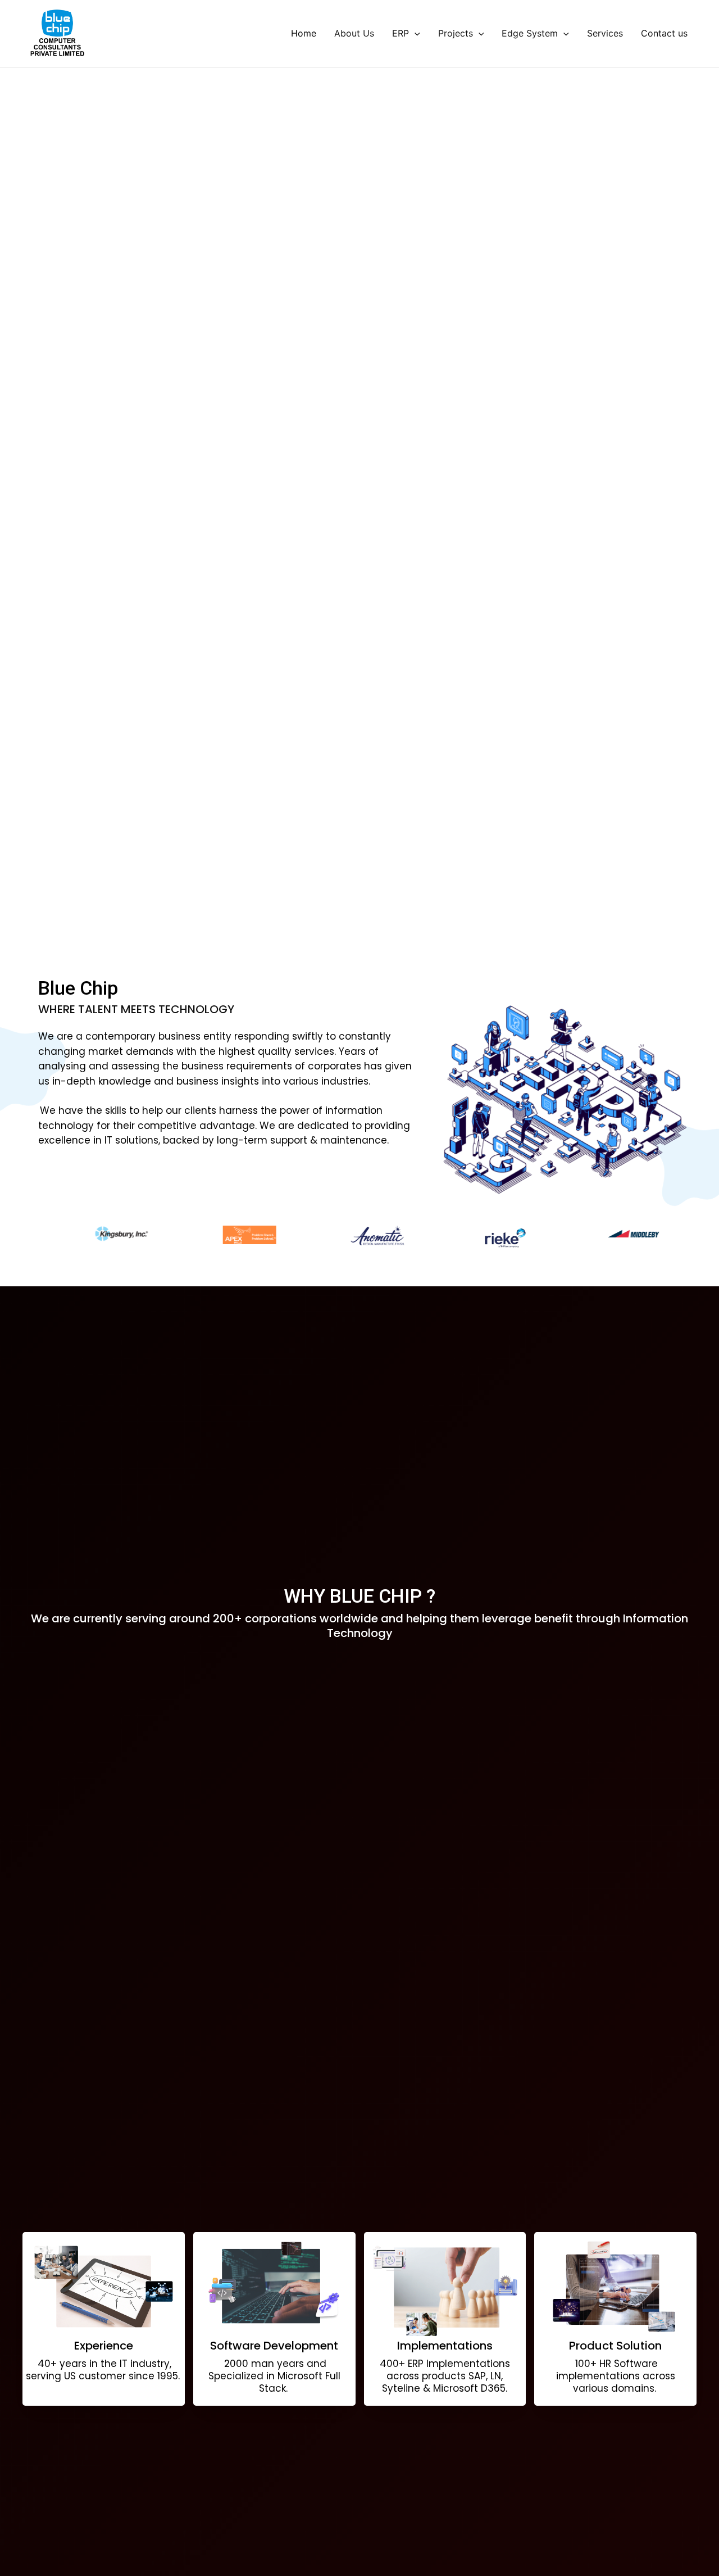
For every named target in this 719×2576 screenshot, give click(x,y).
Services (605, 33)
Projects (456, 33)
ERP (401, 33)
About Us (354, 33)
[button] (351, 938)
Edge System (530, 33)
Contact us (664, 33)
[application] (415, 33)
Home (304, 33)
